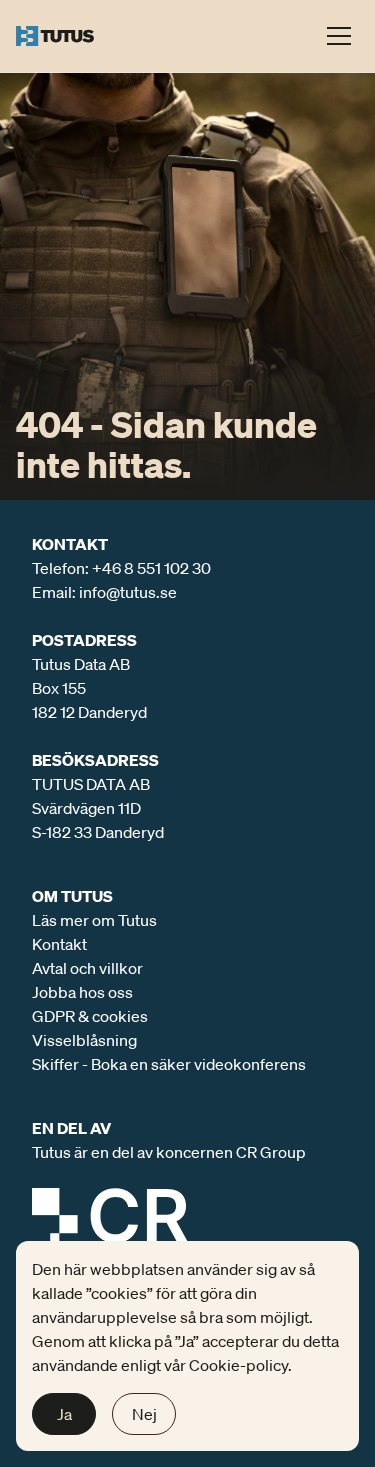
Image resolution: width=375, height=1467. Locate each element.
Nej (144, 1414)
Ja (64, 1414)
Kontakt (59, 944)
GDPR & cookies (90, 1016)
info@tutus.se (128, 592)
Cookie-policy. (240, 1365)
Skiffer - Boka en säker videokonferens (169, 1064)
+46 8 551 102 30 (151, 568)
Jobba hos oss (82, 992)
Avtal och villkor (87, 968)
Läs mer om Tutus (94, 920)
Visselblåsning (84, 1040)
